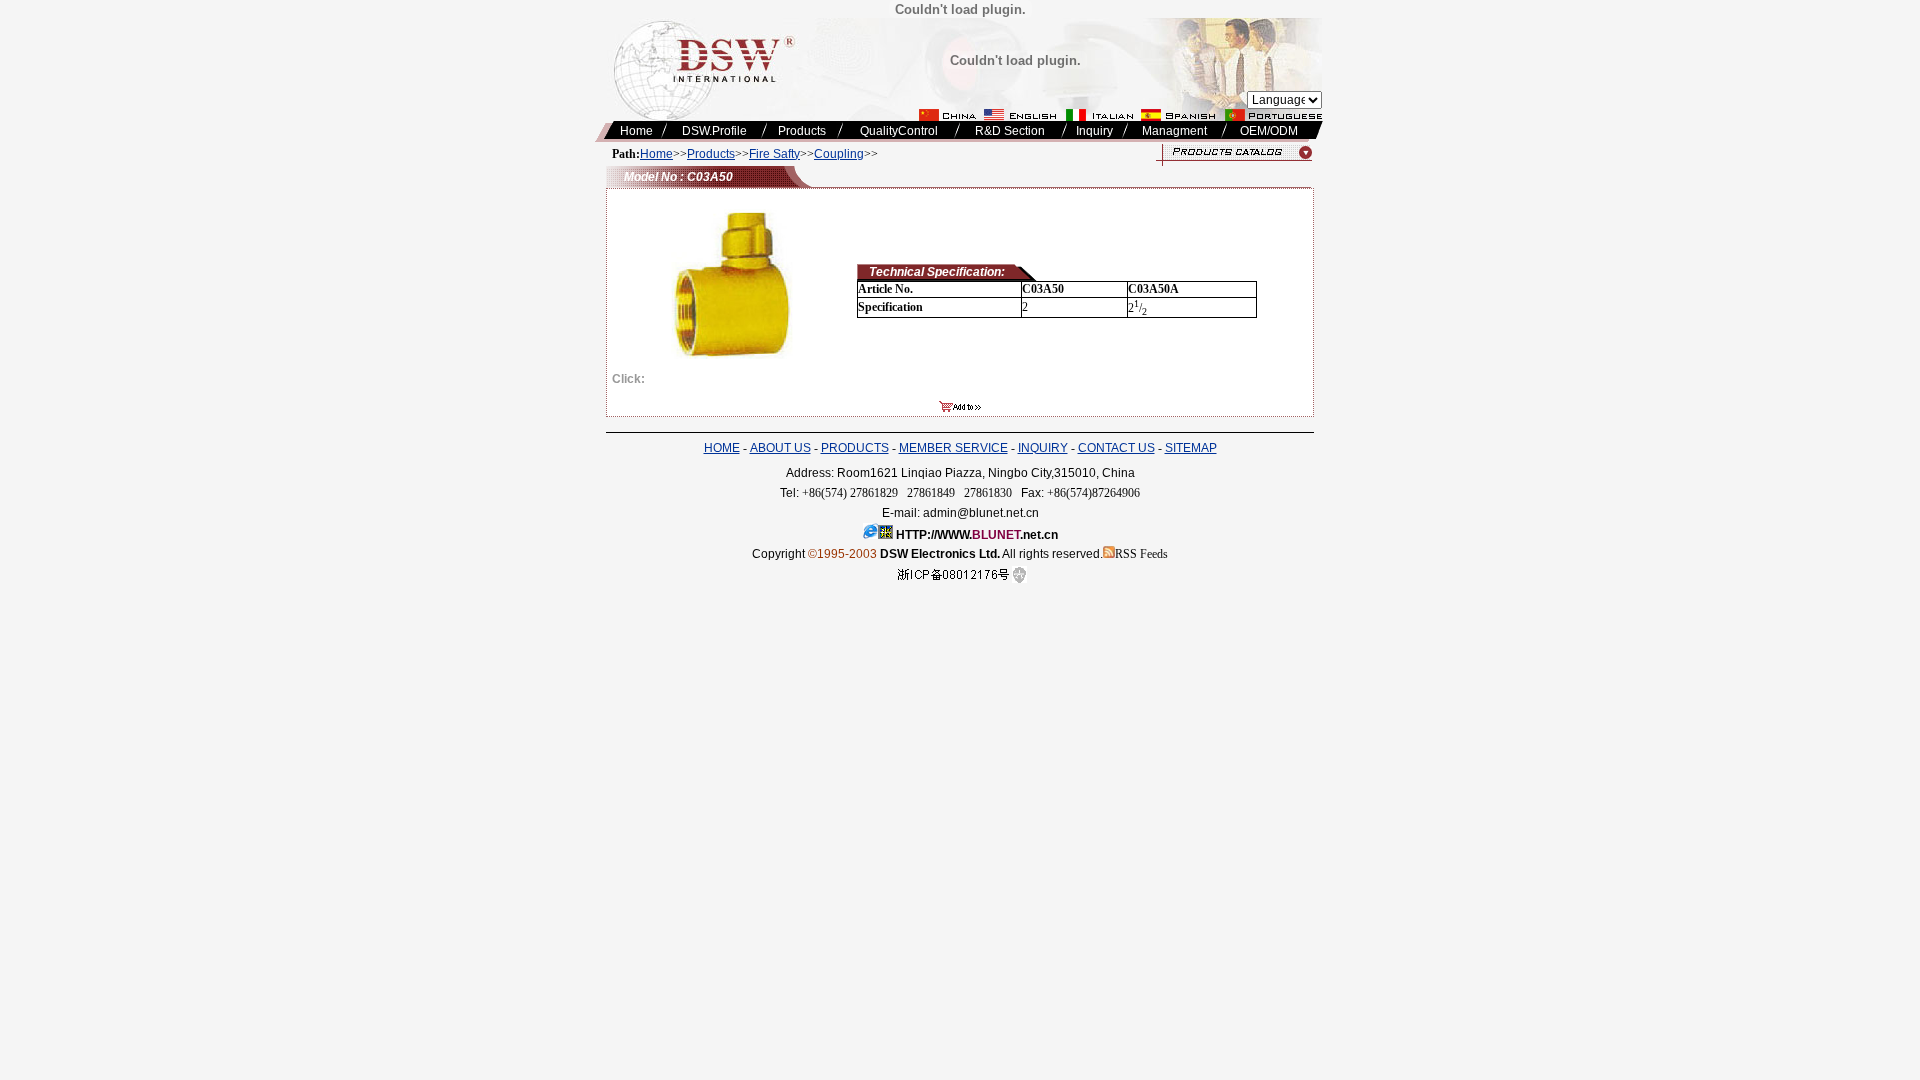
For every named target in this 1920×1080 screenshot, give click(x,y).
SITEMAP (1191, 448)
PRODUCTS (855, 448)
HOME (722, 448)
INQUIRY (1043, 448)
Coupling (839, 154)
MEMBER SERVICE (953, 448)
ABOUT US (780, 448)
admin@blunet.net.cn (981, 513)
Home (656, 154)
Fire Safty (774, 154)
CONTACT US (1116, 448)
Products (711, 154)
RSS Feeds (1141, 554)
